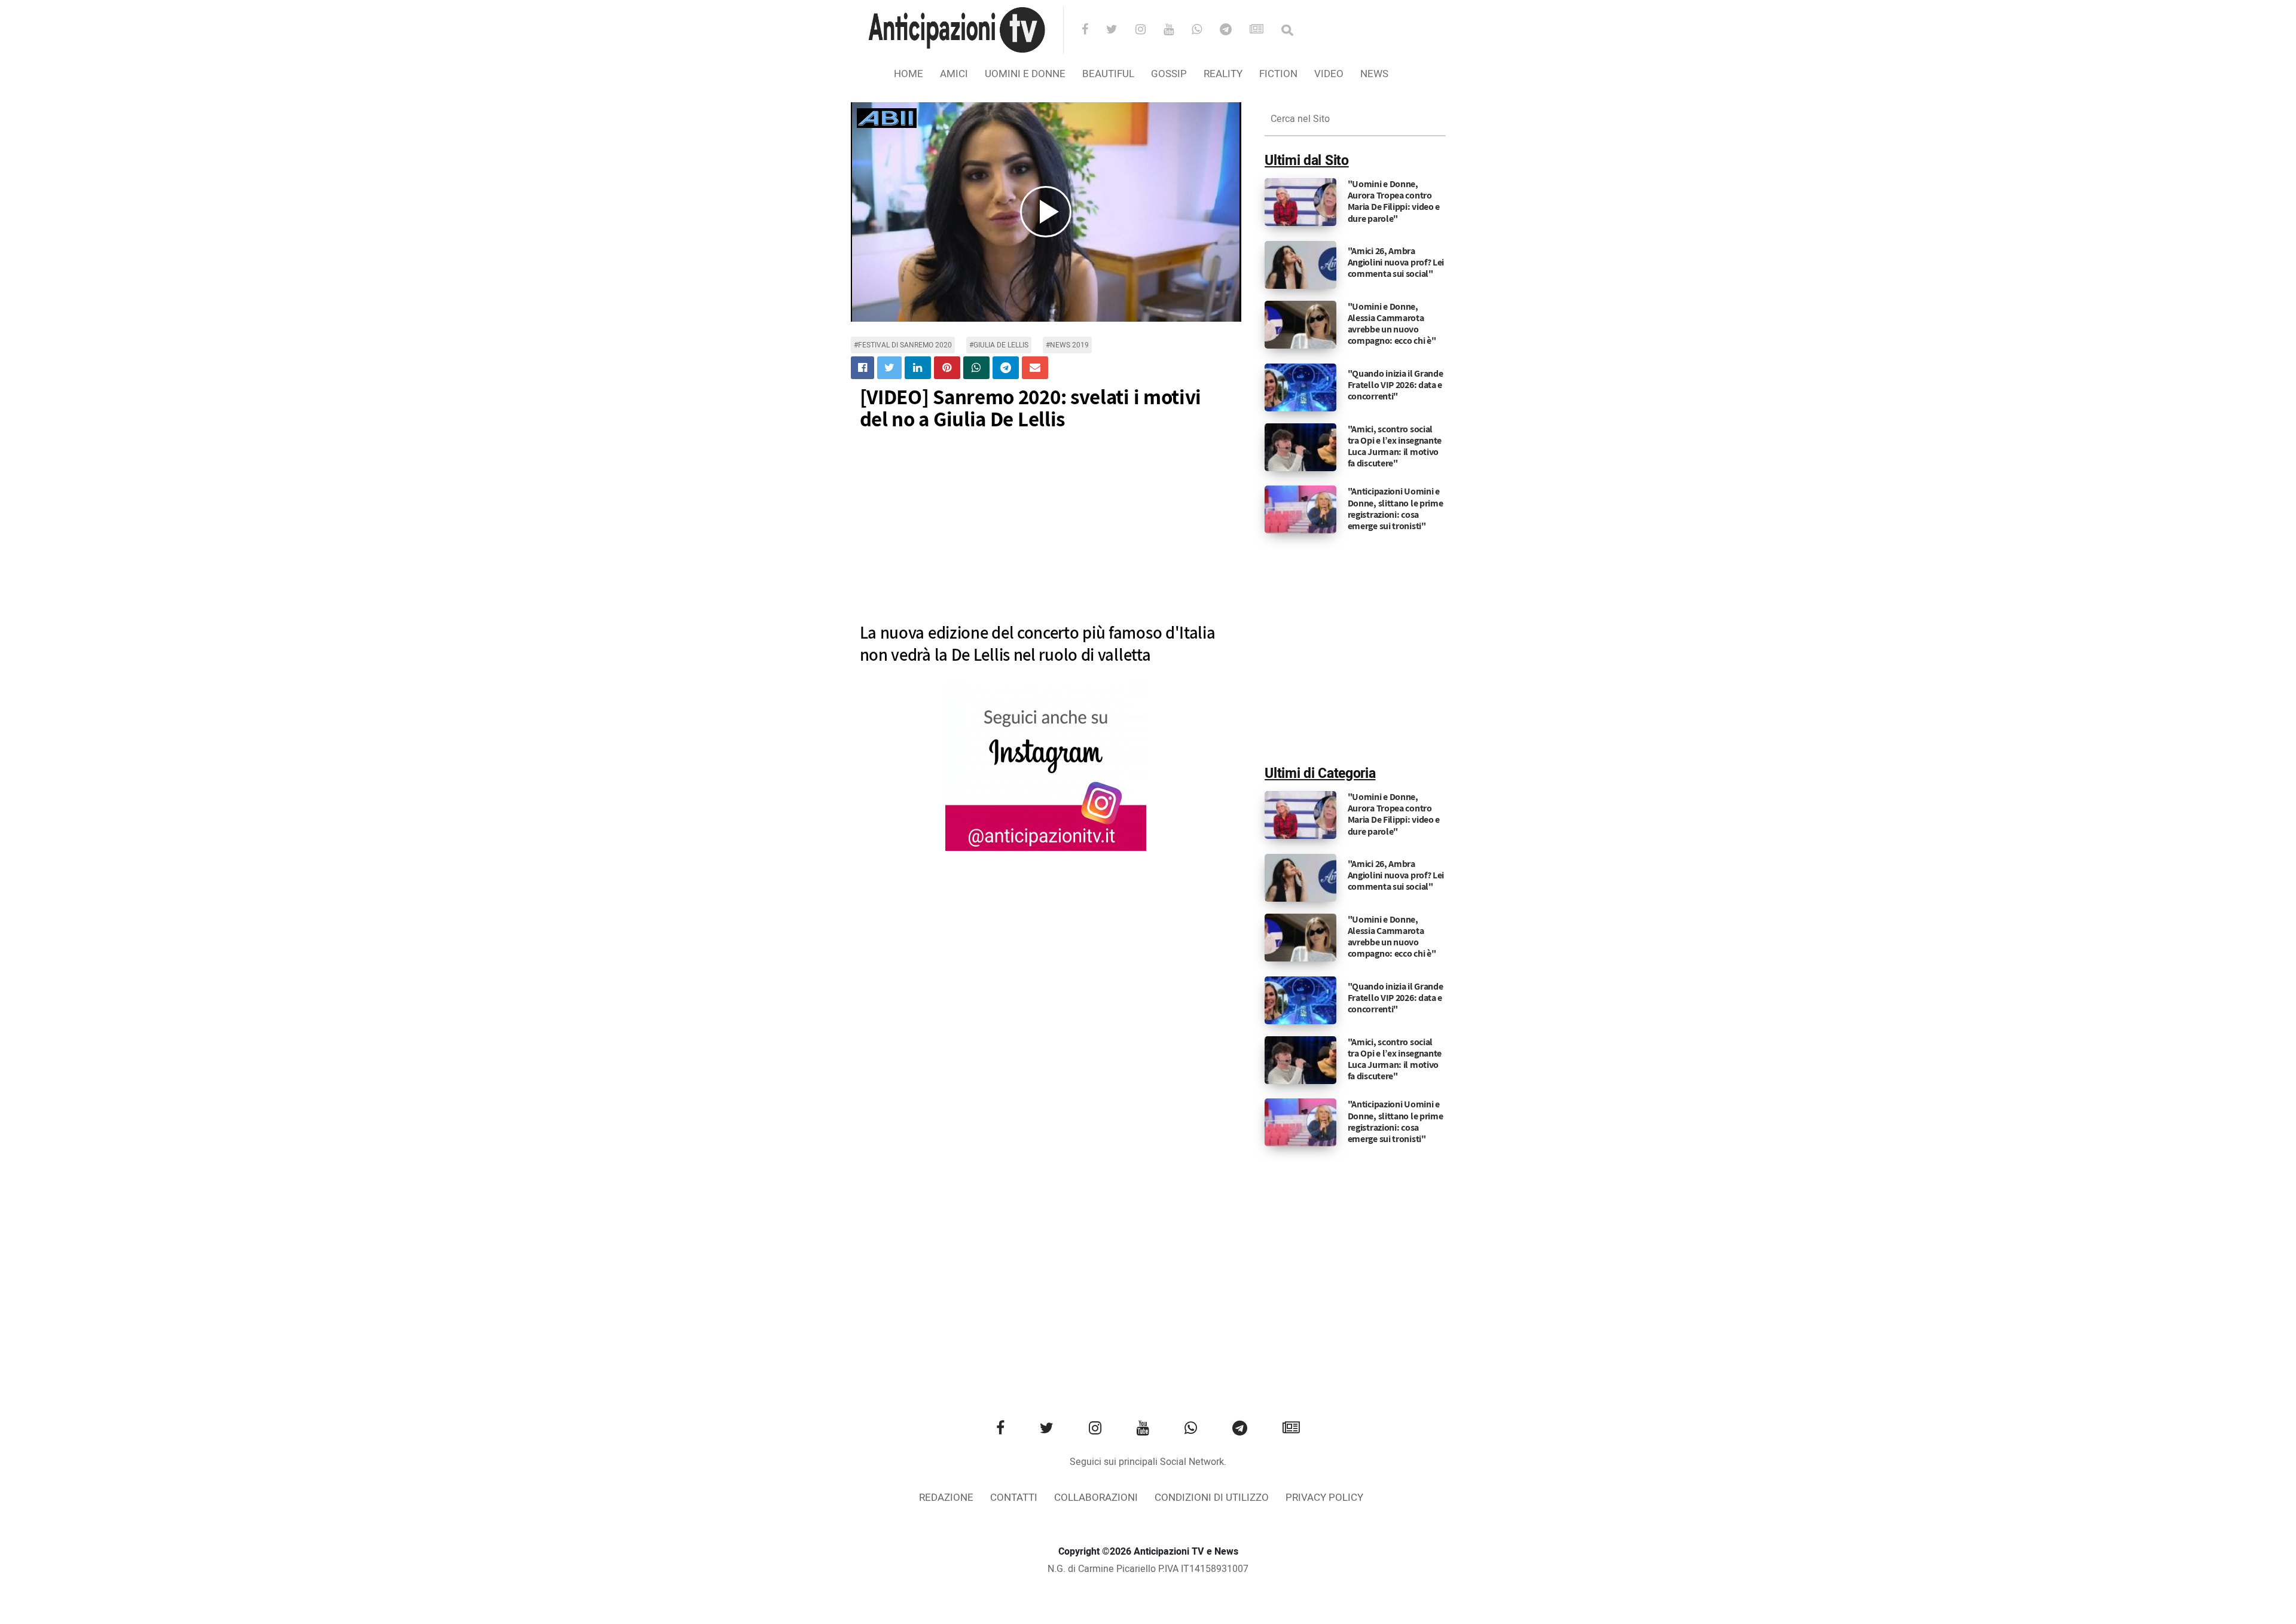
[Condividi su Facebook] (862, 368)
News (1374, 74)
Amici (954, 74)
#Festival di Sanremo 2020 (903, 345)
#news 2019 (1067, 345)
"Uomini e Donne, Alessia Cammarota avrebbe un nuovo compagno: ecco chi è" (1392, 324)
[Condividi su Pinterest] (947, 368)
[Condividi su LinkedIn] (918, 368)
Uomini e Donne (1025, 74)
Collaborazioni (1096, 1498)
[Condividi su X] (889, 368)
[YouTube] (1176, 30)
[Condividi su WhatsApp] (976, 368)
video (1329, 74)
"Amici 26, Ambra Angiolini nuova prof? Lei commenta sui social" (1396, 262)
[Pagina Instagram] (1046, 767)
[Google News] (1264, 30)
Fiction (1278, 74)
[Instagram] (1148, 30)
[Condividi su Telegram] (1006, 368)
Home (909, 74)
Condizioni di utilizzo (1212, 1498)
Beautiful (1108, 74)
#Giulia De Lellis (999, 345)
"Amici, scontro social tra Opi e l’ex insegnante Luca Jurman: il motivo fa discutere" (1395, 446)
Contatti (1014, 1498)
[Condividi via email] (1035, 368)
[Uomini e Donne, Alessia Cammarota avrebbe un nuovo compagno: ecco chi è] (1300, 324)
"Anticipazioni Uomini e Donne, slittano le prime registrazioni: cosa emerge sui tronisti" (1396, 509)
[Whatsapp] (1205, 30)
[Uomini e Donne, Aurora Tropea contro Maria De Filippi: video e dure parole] (1300, 202)
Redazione (946, 1498)
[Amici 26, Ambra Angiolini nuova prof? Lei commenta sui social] (1300, 264)
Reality (1223, 74)
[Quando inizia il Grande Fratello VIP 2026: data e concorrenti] (1300, 387)
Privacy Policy (1324, 1498)
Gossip (1169, 74)
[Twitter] (1120, 30)
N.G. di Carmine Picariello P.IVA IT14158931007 (1148, 1569)
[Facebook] (1093, 30)
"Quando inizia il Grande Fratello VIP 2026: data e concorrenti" (1396, 385)
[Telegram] (1234, 30)
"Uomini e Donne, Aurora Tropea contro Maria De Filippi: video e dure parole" (1394, 201)
